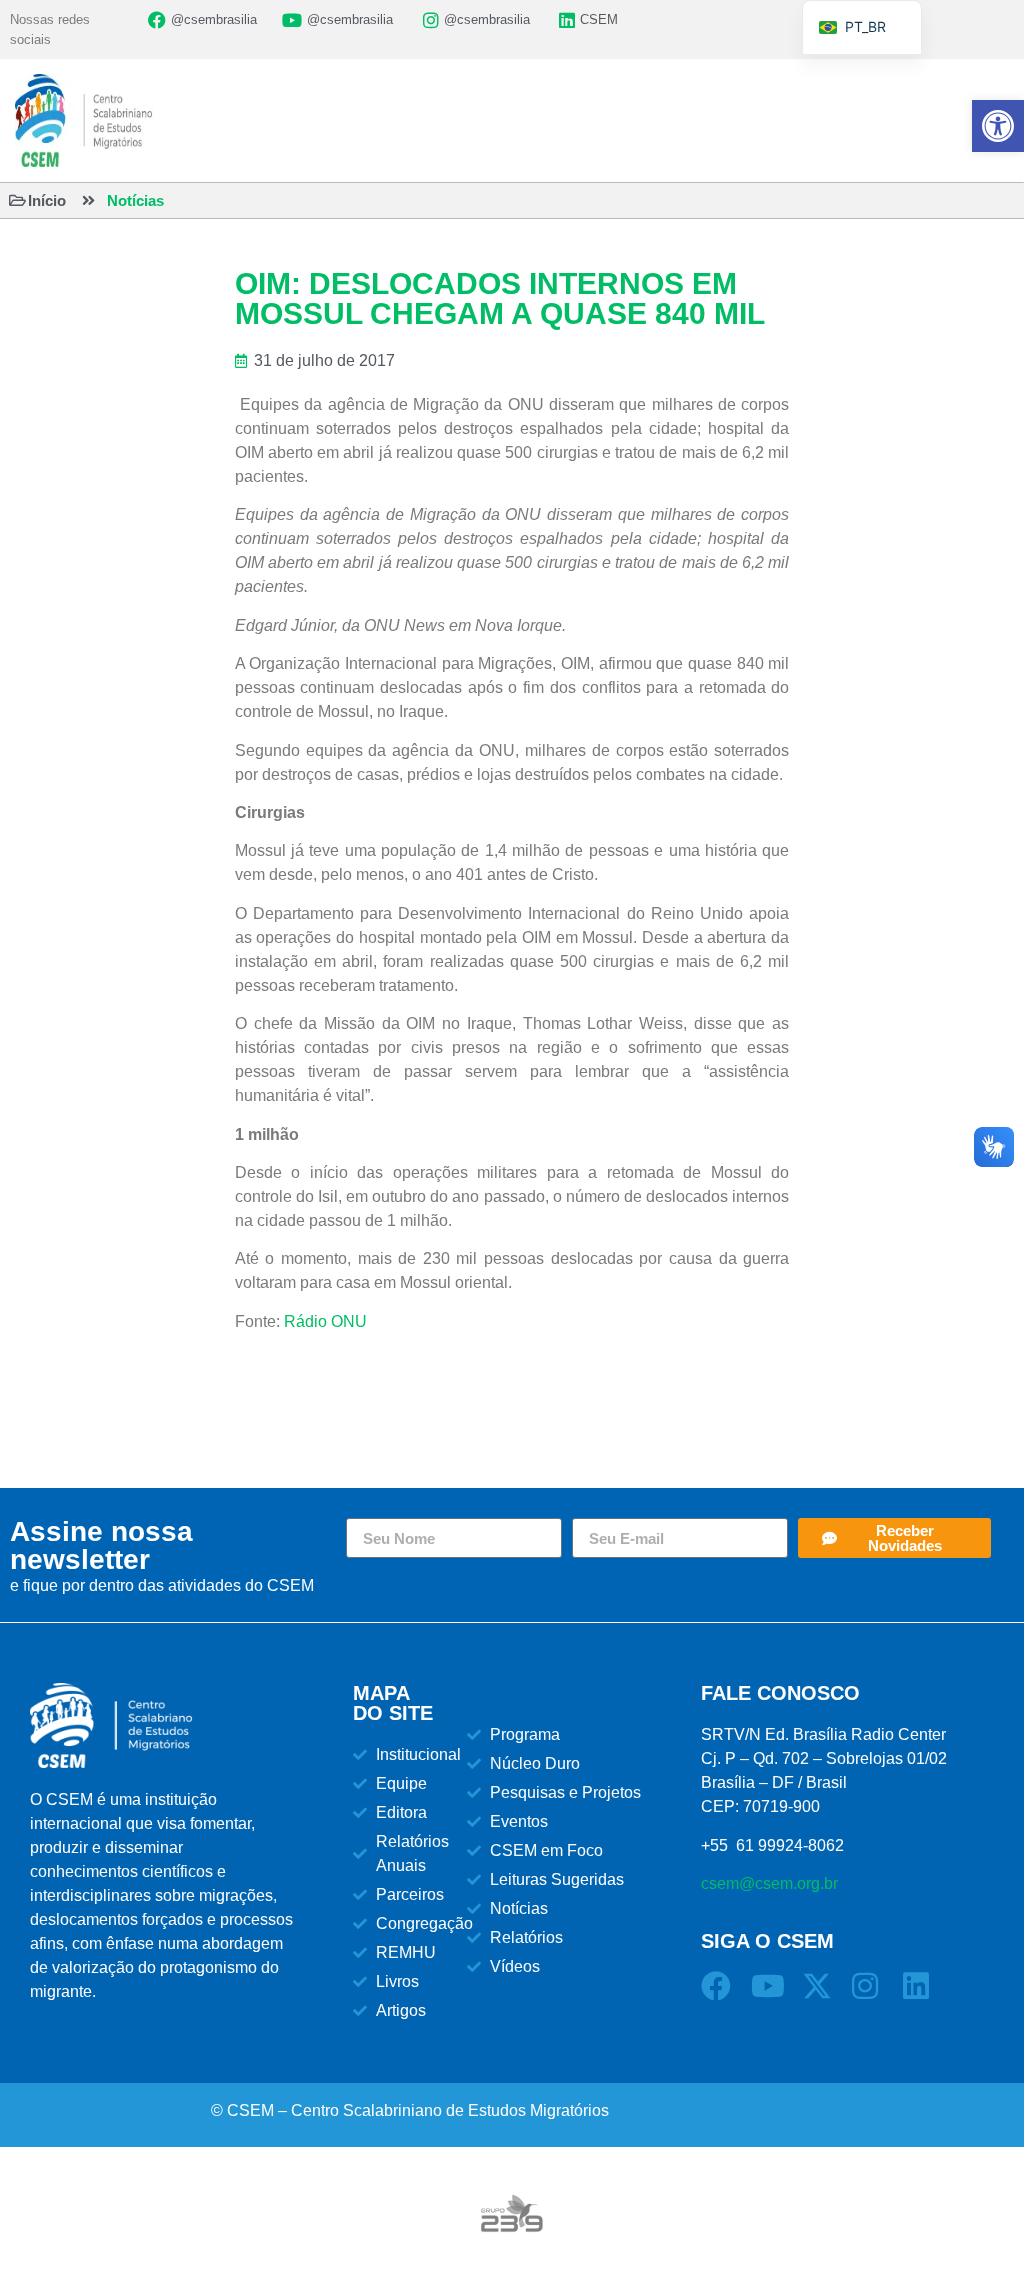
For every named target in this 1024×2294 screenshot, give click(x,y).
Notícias (135, 200)
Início (47, 200)
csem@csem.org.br (769, 1883)
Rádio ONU (325, 1321)
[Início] (17, 200)
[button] (998, 126)
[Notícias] (88, 200)
